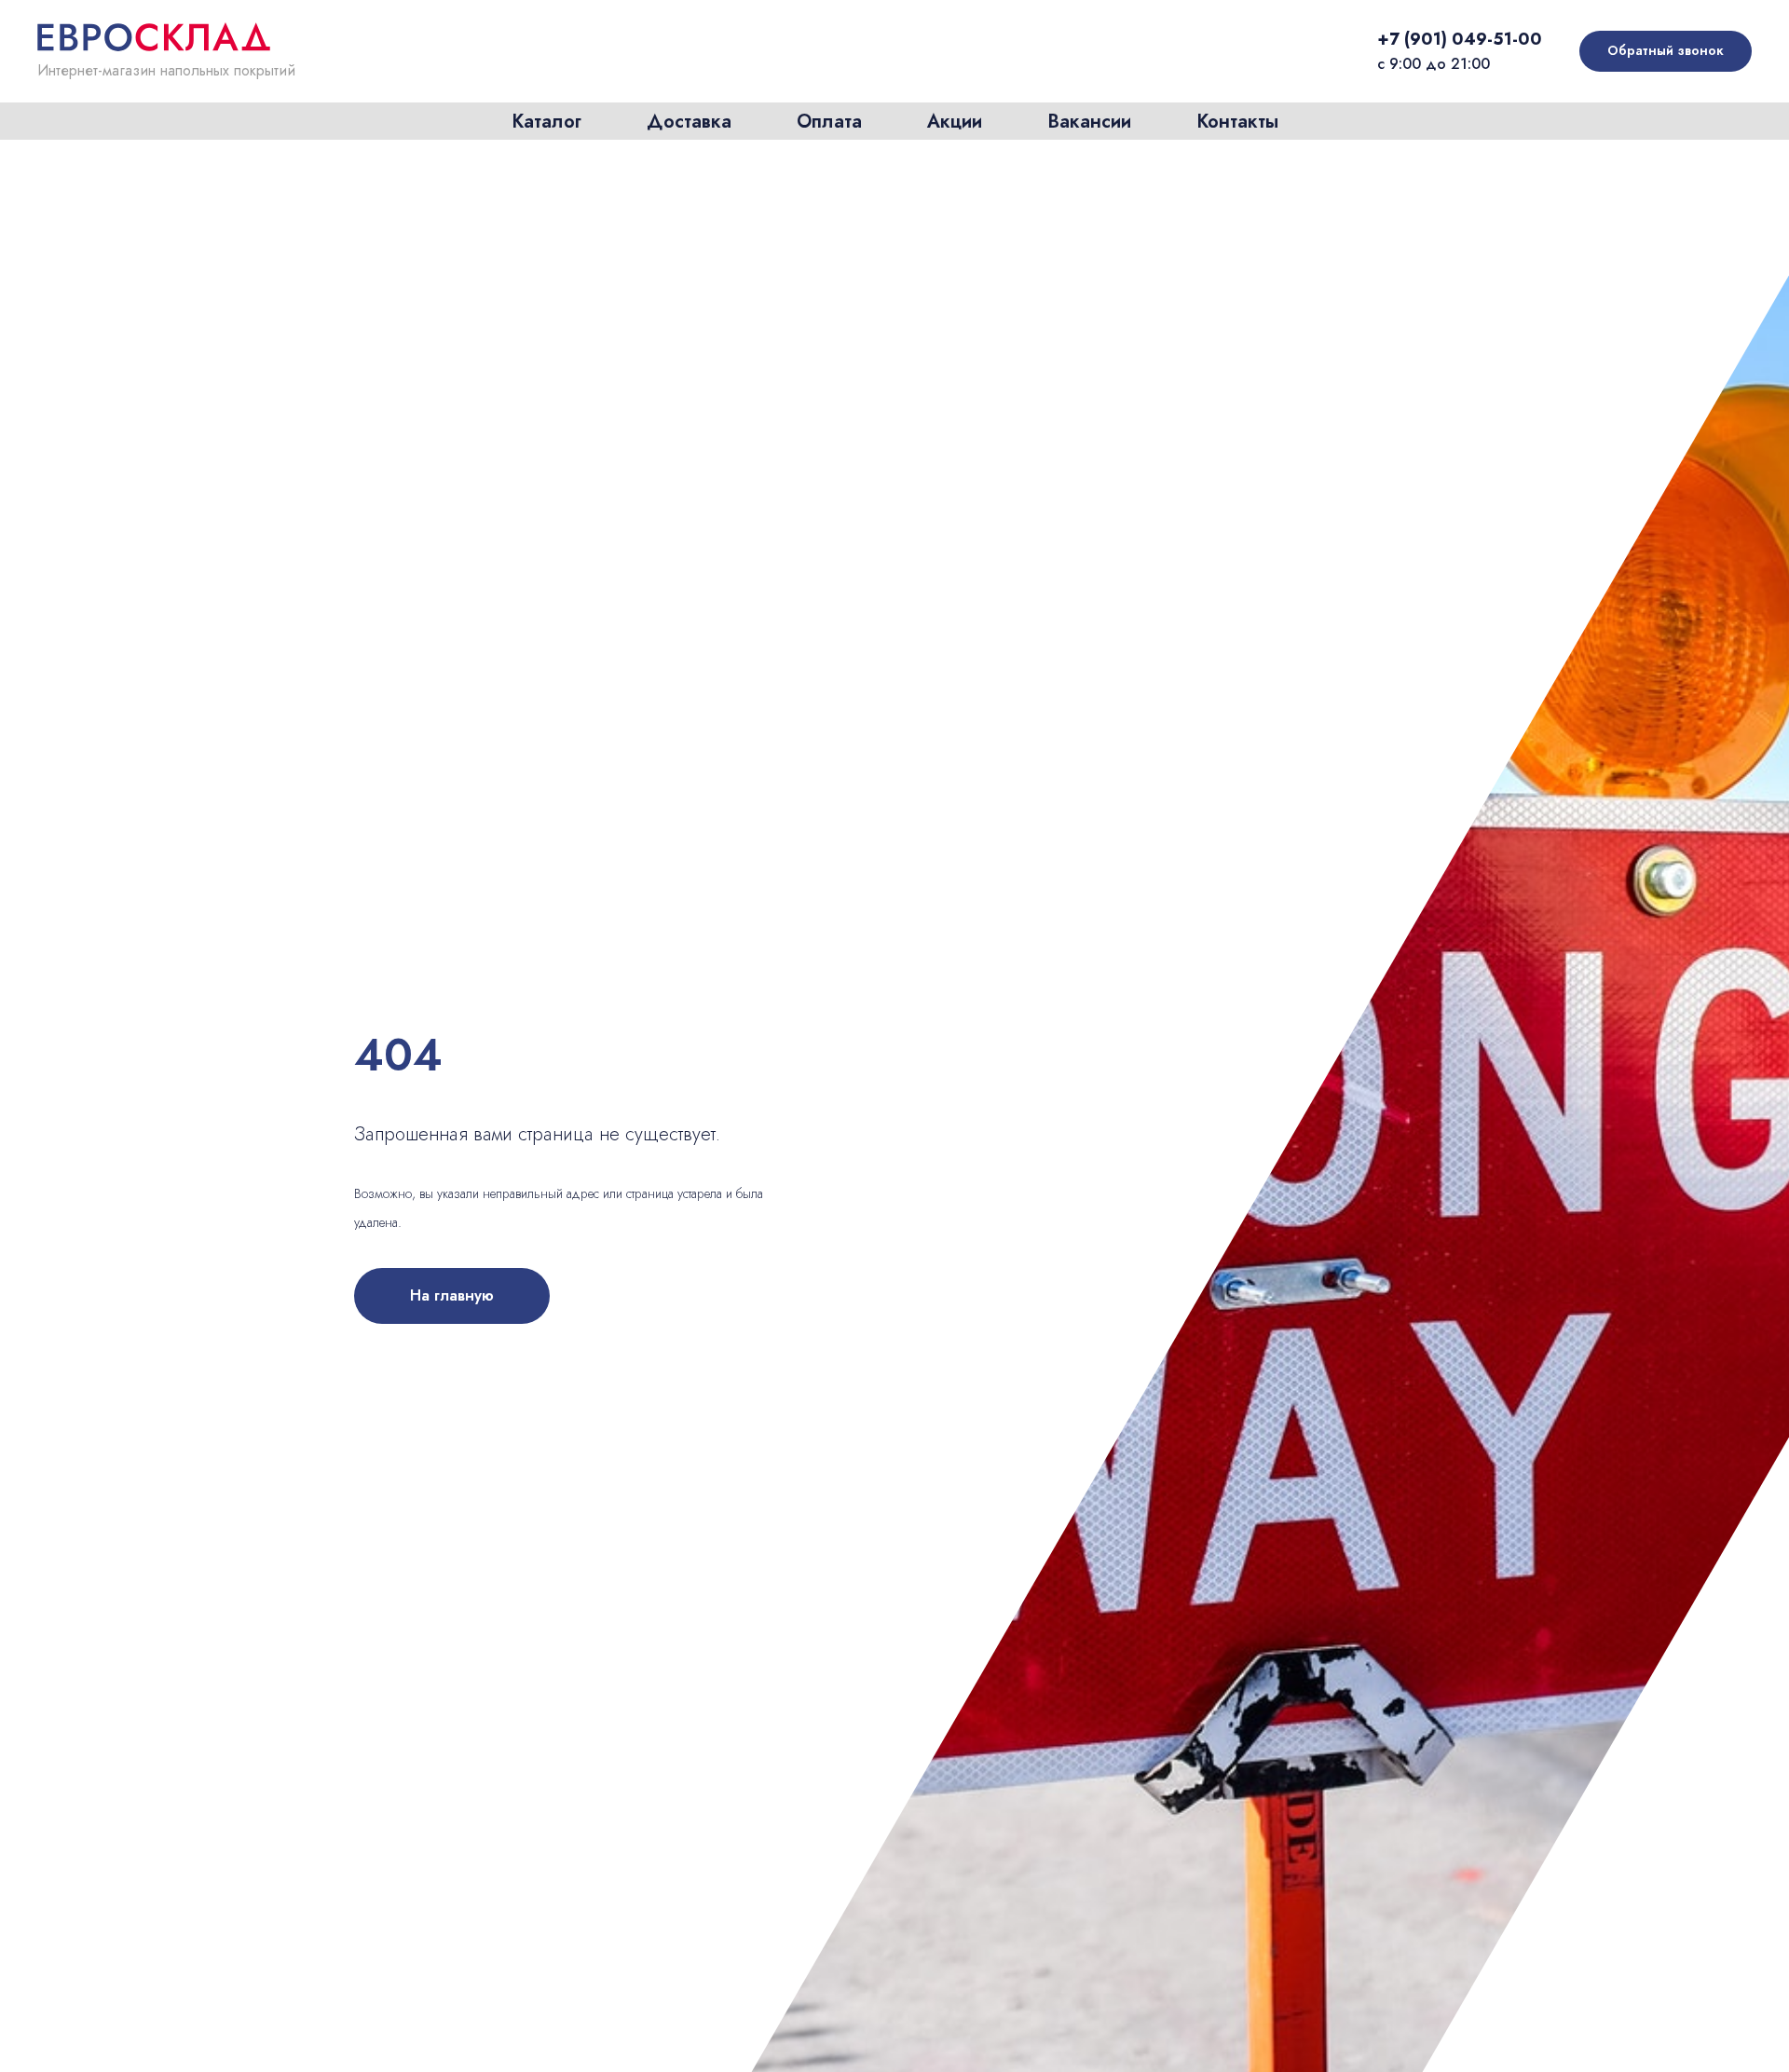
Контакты (1237, 122)
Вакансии (1089, 122)
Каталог (546, 122)
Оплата (829, 122)
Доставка (689, 122)
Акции (955, 122)
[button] (1666, 52)
